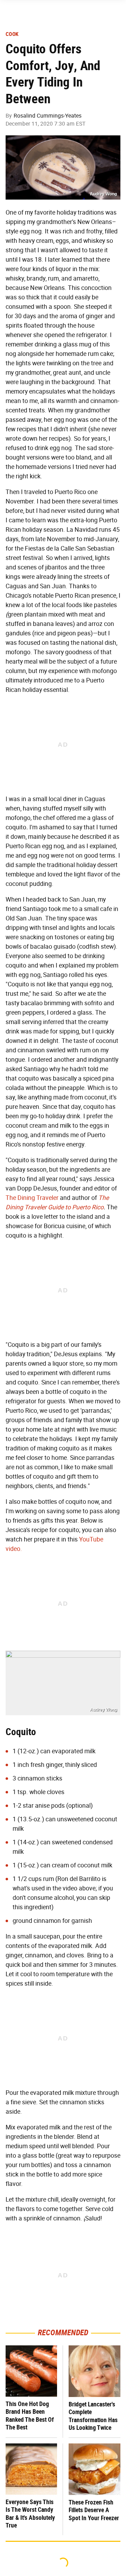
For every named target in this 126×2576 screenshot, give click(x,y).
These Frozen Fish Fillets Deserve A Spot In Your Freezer (94, 2510)
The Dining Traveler (32, 1198)
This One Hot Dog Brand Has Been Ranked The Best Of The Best (30, 2416)
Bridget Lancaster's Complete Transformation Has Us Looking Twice (93, 2416)
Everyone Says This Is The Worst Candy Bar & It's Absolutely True (30, 2514)
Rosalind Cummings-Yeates (48, 116)
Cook (12, 34)
